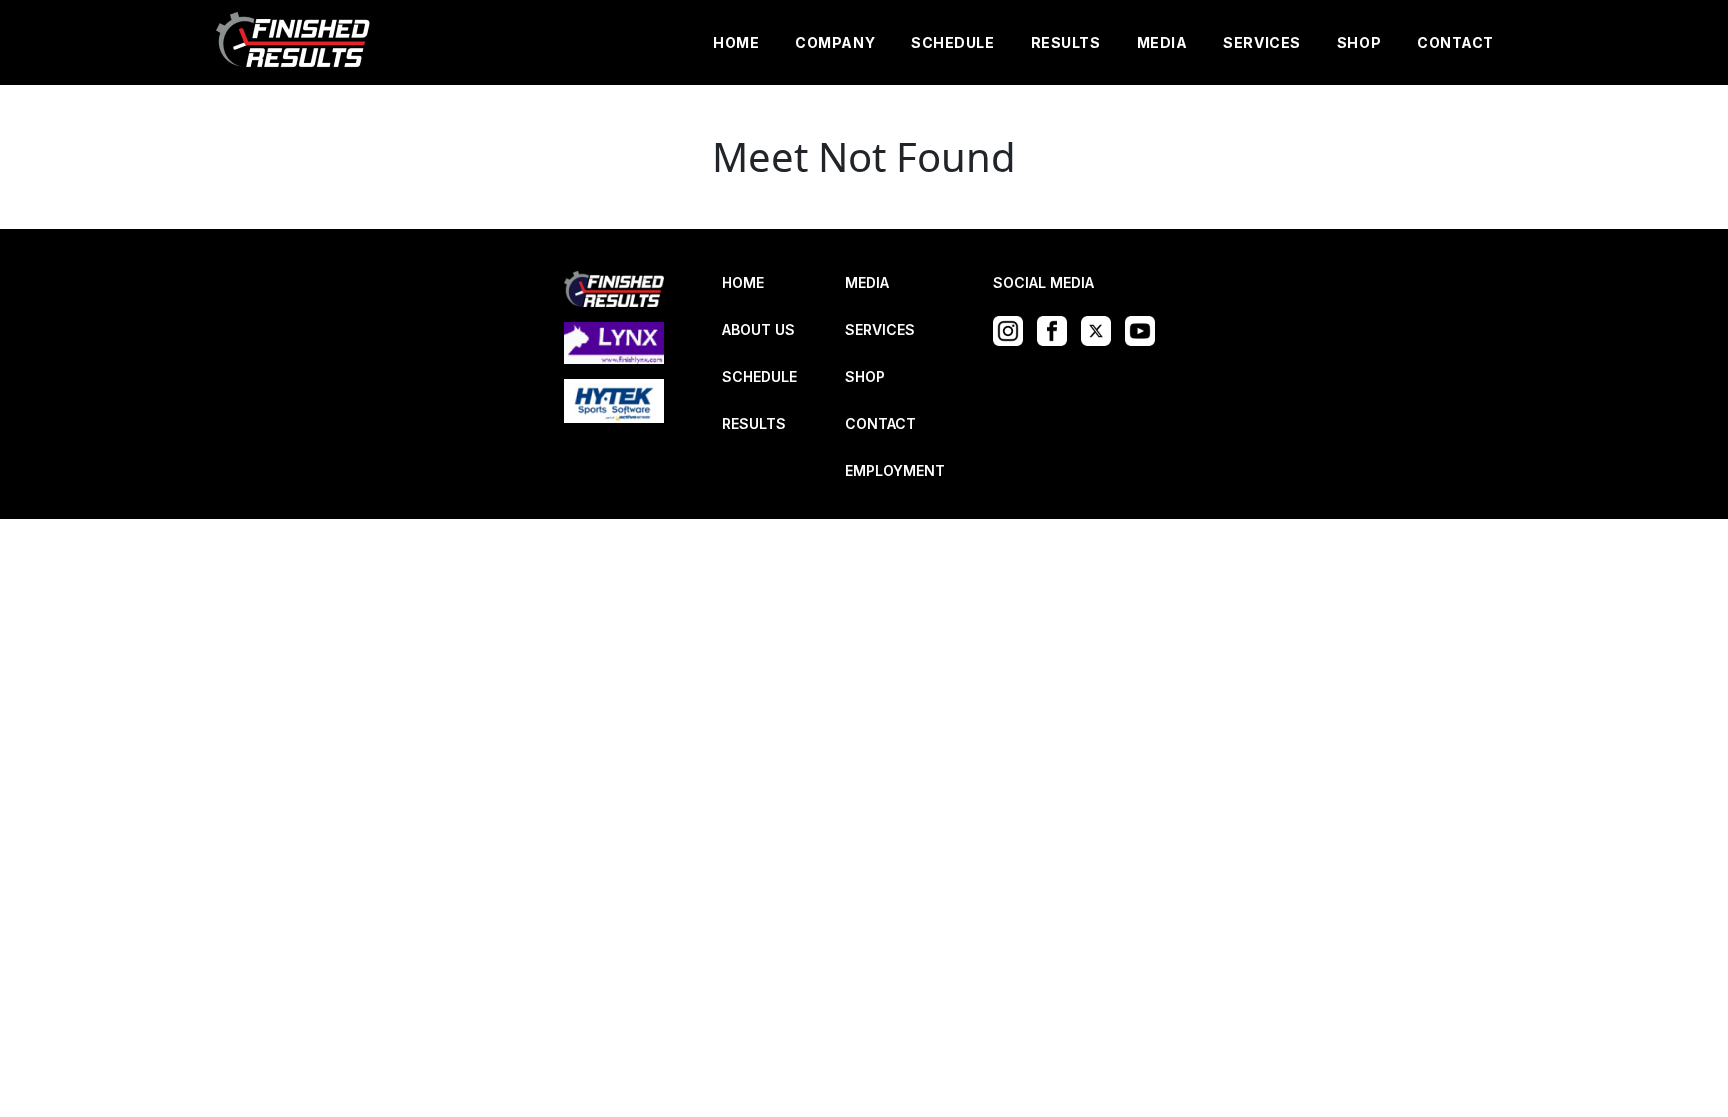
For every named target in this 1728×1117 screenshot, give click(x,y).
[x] (1101, 329)
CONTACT (1455, 42)
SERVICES (1261, 42)
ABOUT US (758, 329)
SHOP (1359, 42)
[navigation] (294, 42)
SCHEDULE (952, 42)
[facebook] (1057, 329)
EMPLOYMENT (895, 470)
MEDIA (1162, 42)
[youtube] (1145, 329)
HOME (736, 42)
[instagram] (1013, 329)
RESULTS (1066, 42)
